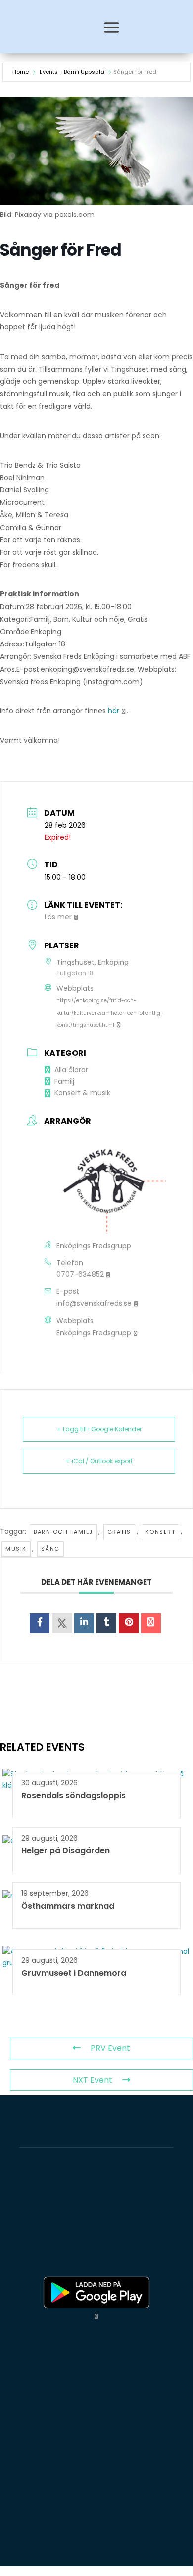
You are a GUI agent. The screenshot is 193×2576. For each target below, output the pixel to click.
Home (21, 72)
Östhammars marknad (68, 1906)
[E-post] (151, 1623)
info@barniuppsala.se (61, 2538)
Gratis (119, 1532)
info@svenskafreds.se (94, 1303)
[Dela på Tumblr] (106, 1623)
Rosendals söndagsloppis (73, 1796)
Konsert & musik (82, 1093)
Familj (64, 1081)
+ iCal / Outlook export (99, 1461)
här (114, 711)
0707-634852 (80, 1274)
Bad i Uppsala (115, 2243)
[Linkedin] (84, 1623)
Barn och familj (63, 1532)
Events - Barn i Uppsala (72, 72)
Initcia (147, 2220)
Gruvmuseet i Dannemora (74, 1973)
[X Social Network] (62, 1623)
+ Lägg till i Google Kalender (99, 1429)
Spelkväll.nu (32, 2255)
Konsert (161, 1532)
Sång (50, 1549)
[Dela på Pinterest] (129, 1623)
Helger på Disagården (66, 1851)
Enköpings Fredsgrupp (94, 1333)
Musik (16, 1549)
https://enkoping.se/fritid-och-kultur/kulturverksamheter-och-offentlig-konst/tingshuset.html (110, 1013)
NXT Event (93, 2080)
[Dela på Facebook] (40, 1623)
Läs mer (58, 917)
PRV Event (110, 2048)
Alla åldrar (71, 1070)
